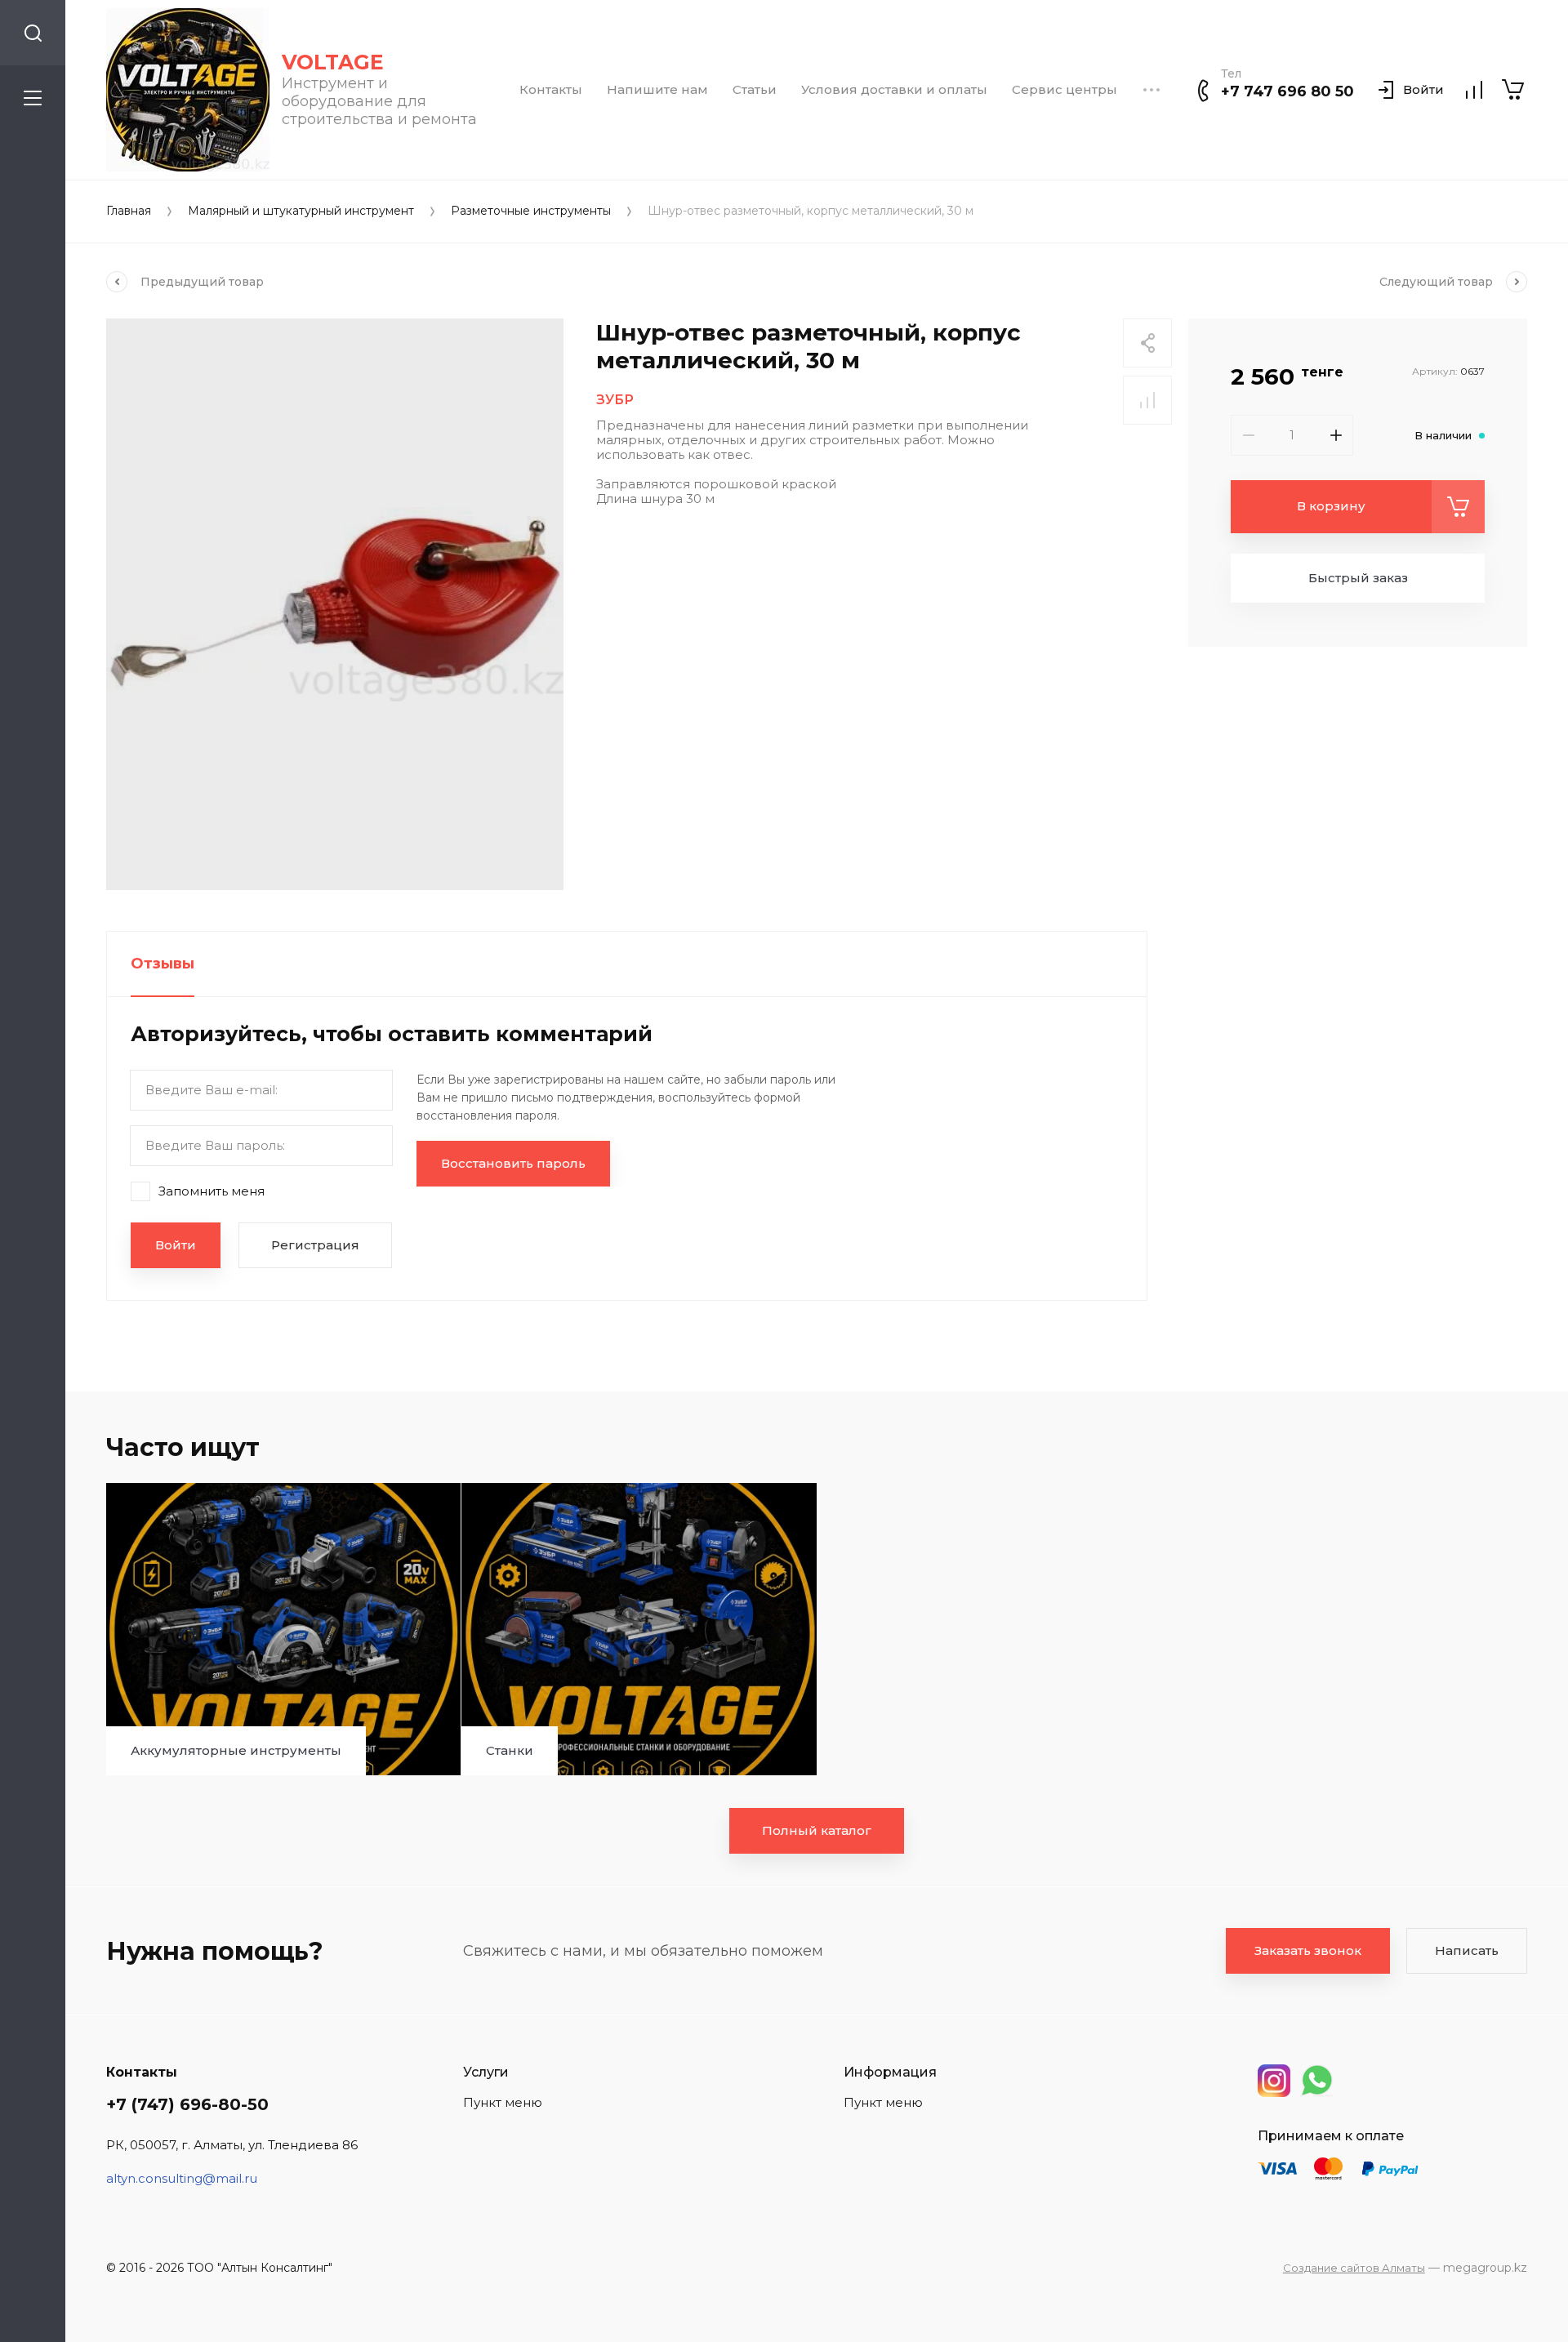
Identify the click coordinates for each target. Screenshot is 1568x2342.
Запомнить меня (212, 1191)
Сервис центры (1065, 90)
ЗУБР (615, 400)
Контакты (551, 90)
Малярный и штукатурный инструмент (301, 211)
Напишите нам (657, 90)
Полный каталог (817, 1830)
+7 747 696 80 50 (1287, 91)
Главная (129, 211)
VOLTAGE (333, 62)
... (1151, 90)
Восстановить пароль (513, 1163)
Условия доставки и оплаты (894, 90)
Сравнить (1147, 400)
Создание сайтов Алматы (1354, 2268)
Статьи (755, 90)
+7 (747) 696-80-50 (187, 2104)
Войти (176, 1245)
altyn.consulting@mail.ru (182, 2178)
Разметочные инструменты (531, 211)
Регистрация (315, 1245)
